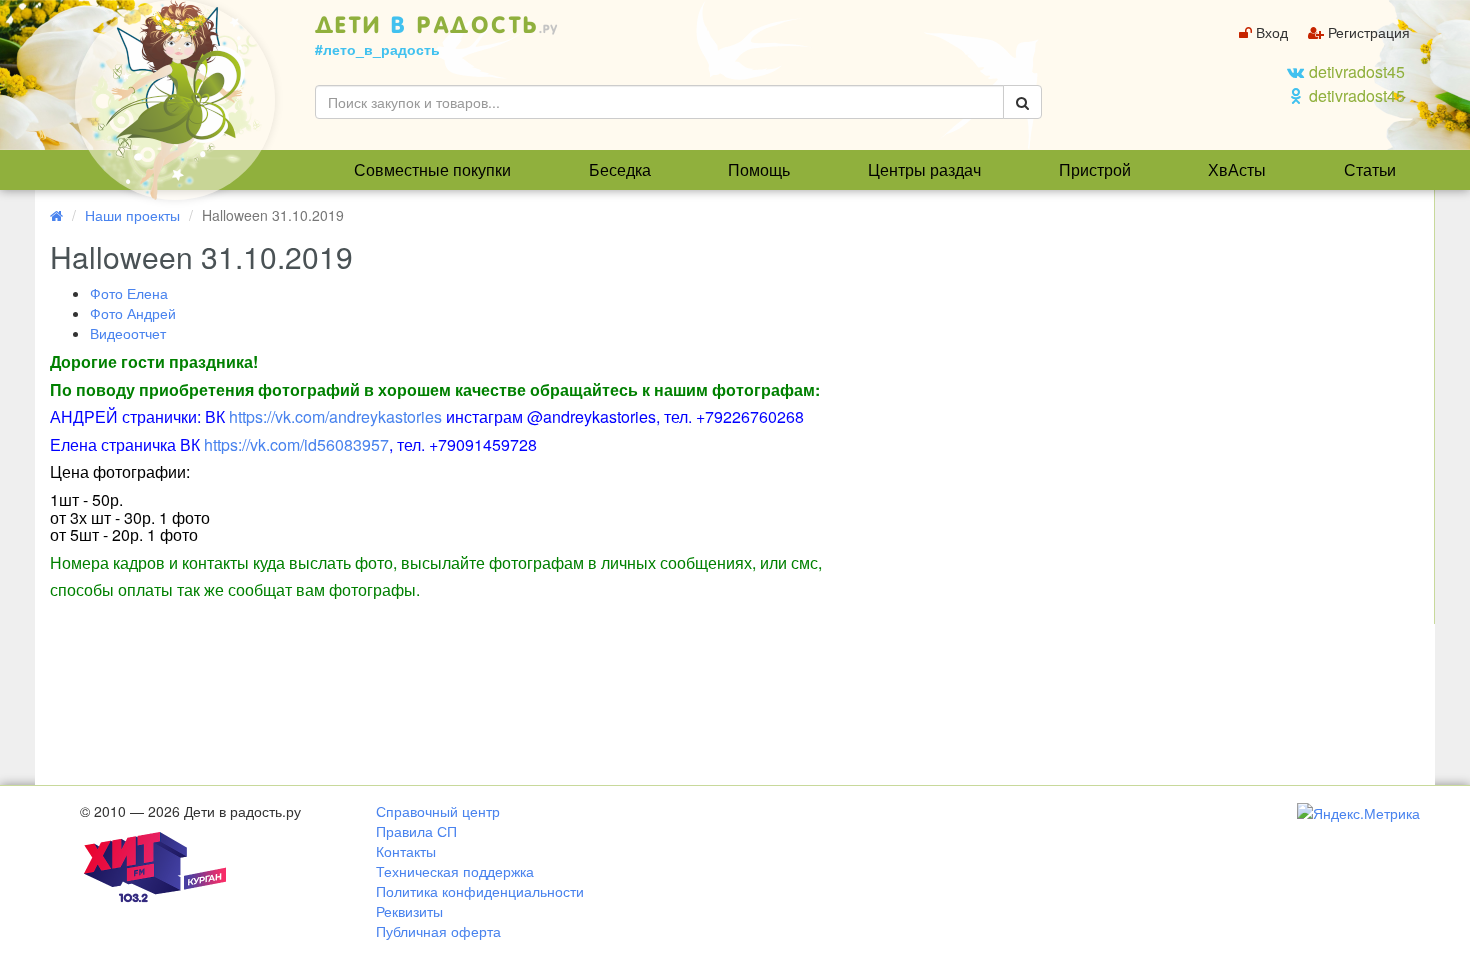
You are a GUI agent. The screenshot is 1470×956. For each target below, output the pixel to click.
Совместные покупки (432, 169)
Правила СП (416, 831)
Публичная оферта (438, 931)
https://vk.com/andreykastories (335, 416)
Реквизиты (409, 911)
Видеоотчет (128, 333)
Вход (1270, 32)
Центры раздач (924, 169)
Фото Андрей (133, 313)
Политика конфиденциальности (480, 891)
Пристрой (1095, 169)
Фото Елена (129, 293)
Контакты (406, 851)
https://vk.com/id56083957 (296, 444)
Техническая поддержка (455, 871)
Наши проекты (132, 215)
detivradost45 (1357, 71)
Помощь (759, 169)
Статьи (1370, 169)
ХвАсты (1237, 169)
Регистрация (1367, 32)
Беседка (620, 169)
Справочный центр (438, 811)
